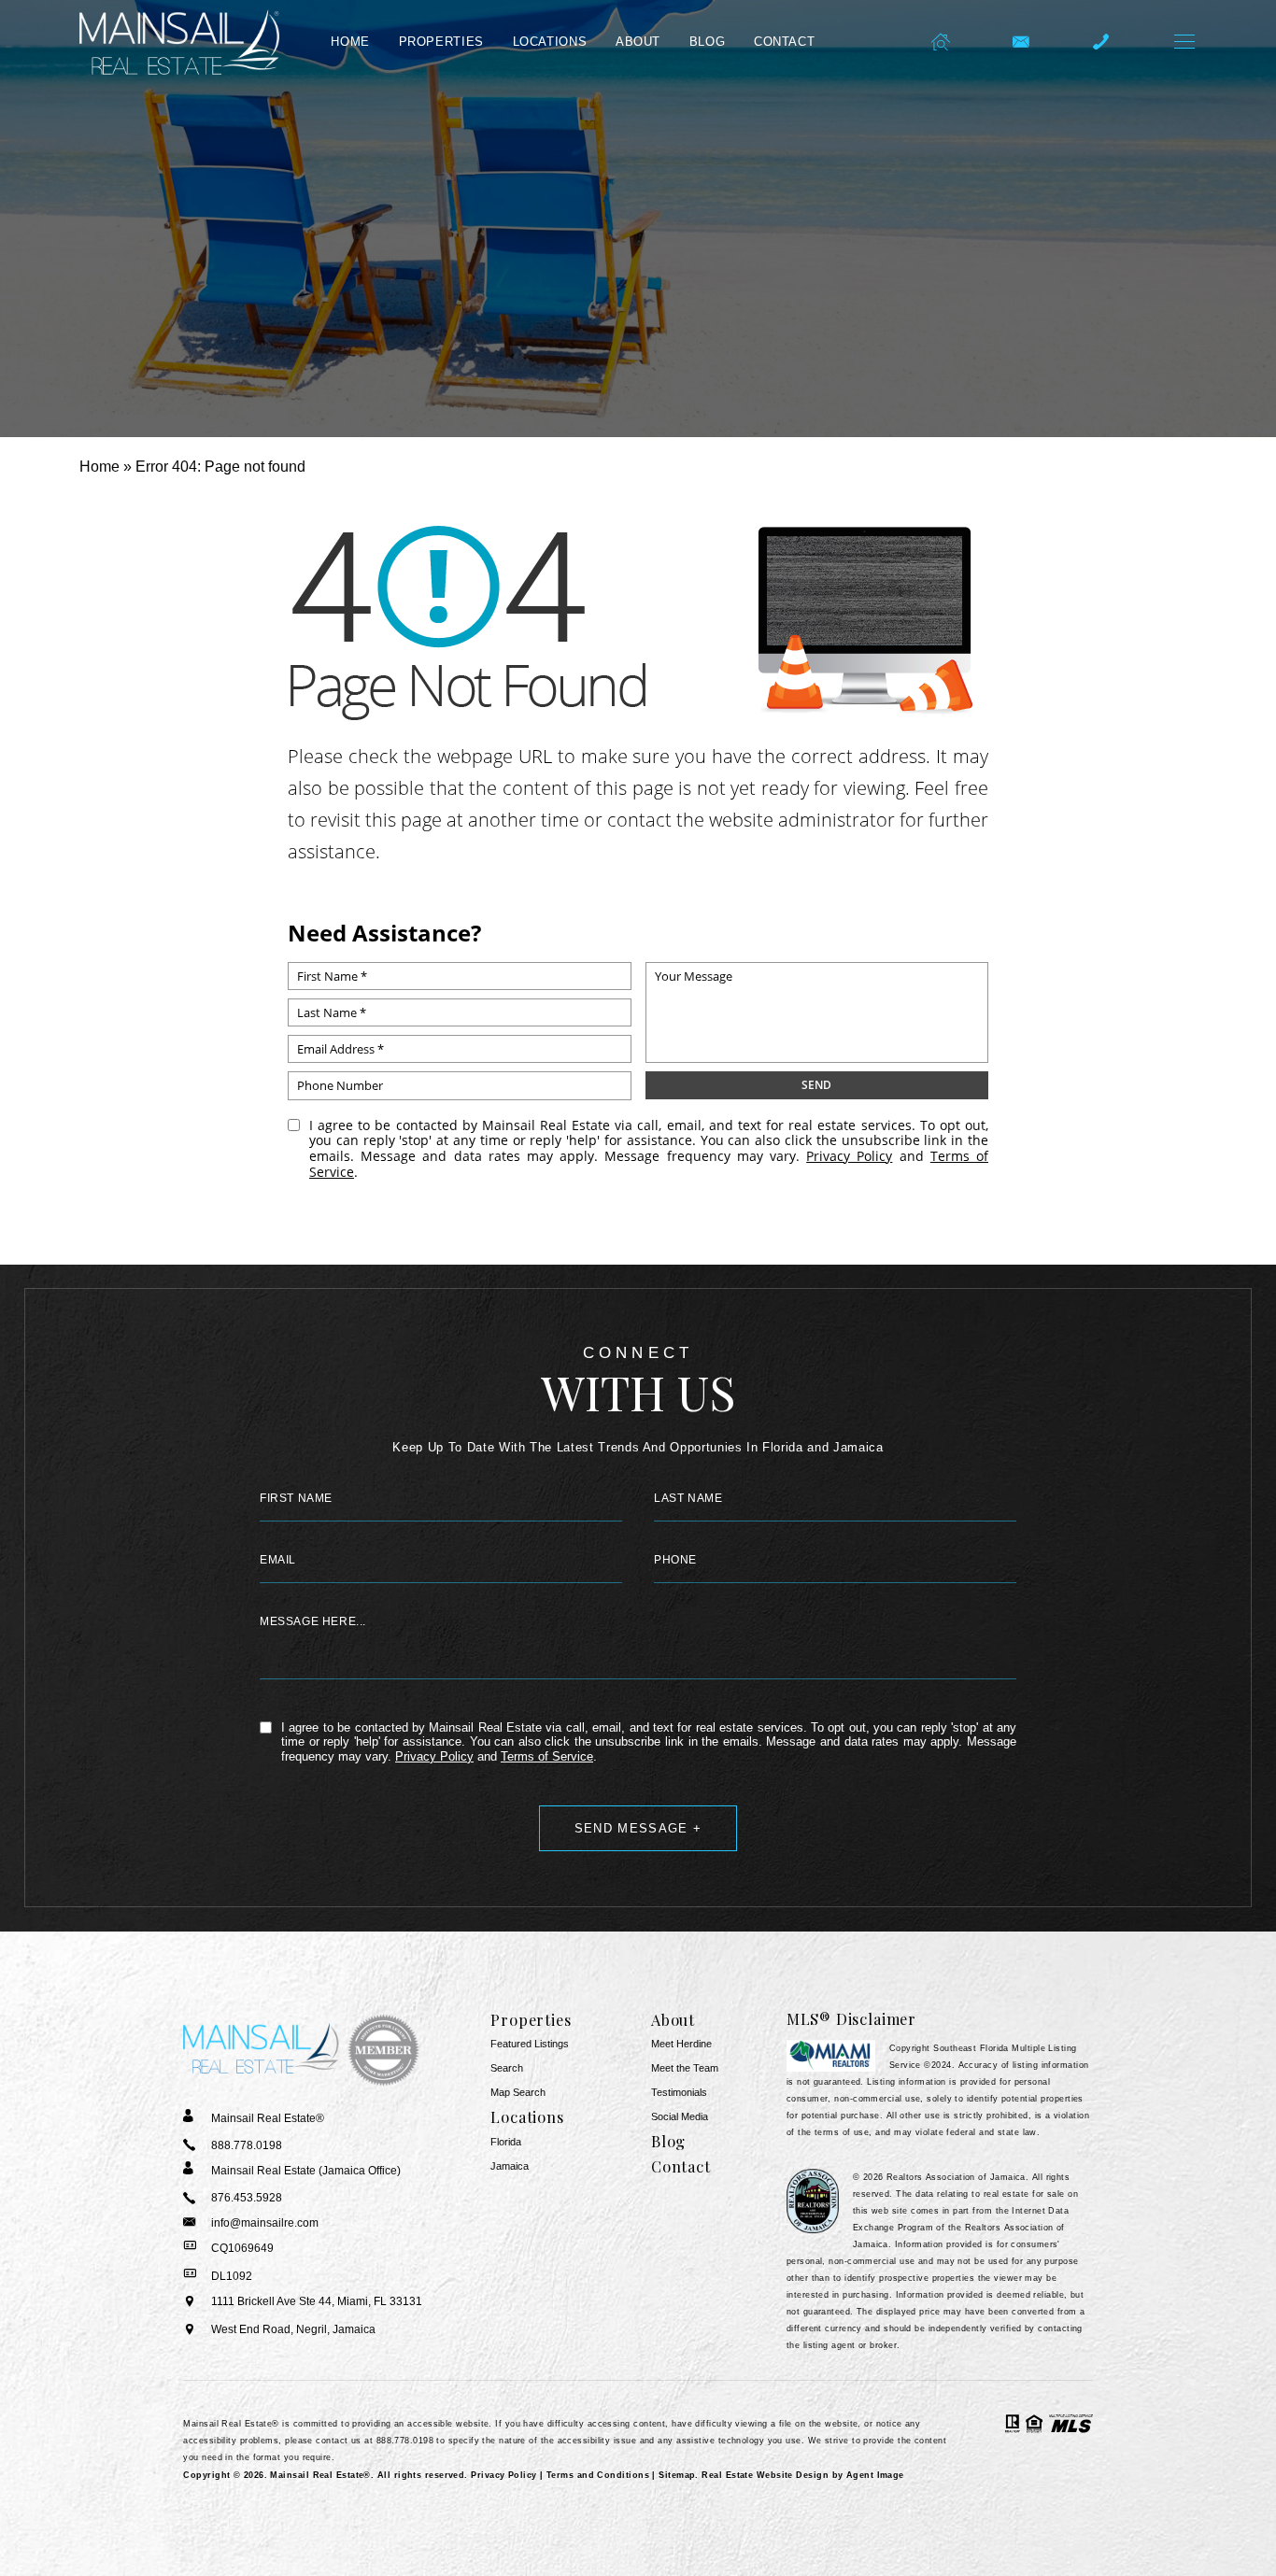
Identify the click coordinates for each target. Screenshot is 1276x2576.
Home (350, 42)
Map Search (518, 2093)
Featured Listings (530, 2044)
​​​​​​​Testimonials (679, 2093)
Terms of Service (547, 1756)
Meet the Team (685, 2068)
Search (507, 2068)
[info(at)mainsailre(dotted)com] (1021, 42)
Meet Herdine (681, 2044)
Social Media (680, 2117)
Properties (441, 42)
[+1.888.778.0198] (1101, 42)
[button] (1184, 42)
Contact (784, 42)
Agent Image (875, 2475)
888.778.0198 (405, 2441)
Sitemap (677, 2475)
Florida (506, 2142)
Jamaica (510, 2166)
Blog (708, 42)
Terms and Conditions (598, 2475)
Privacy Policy (849, 1156)
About (638, 42)
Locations (550, 42)
